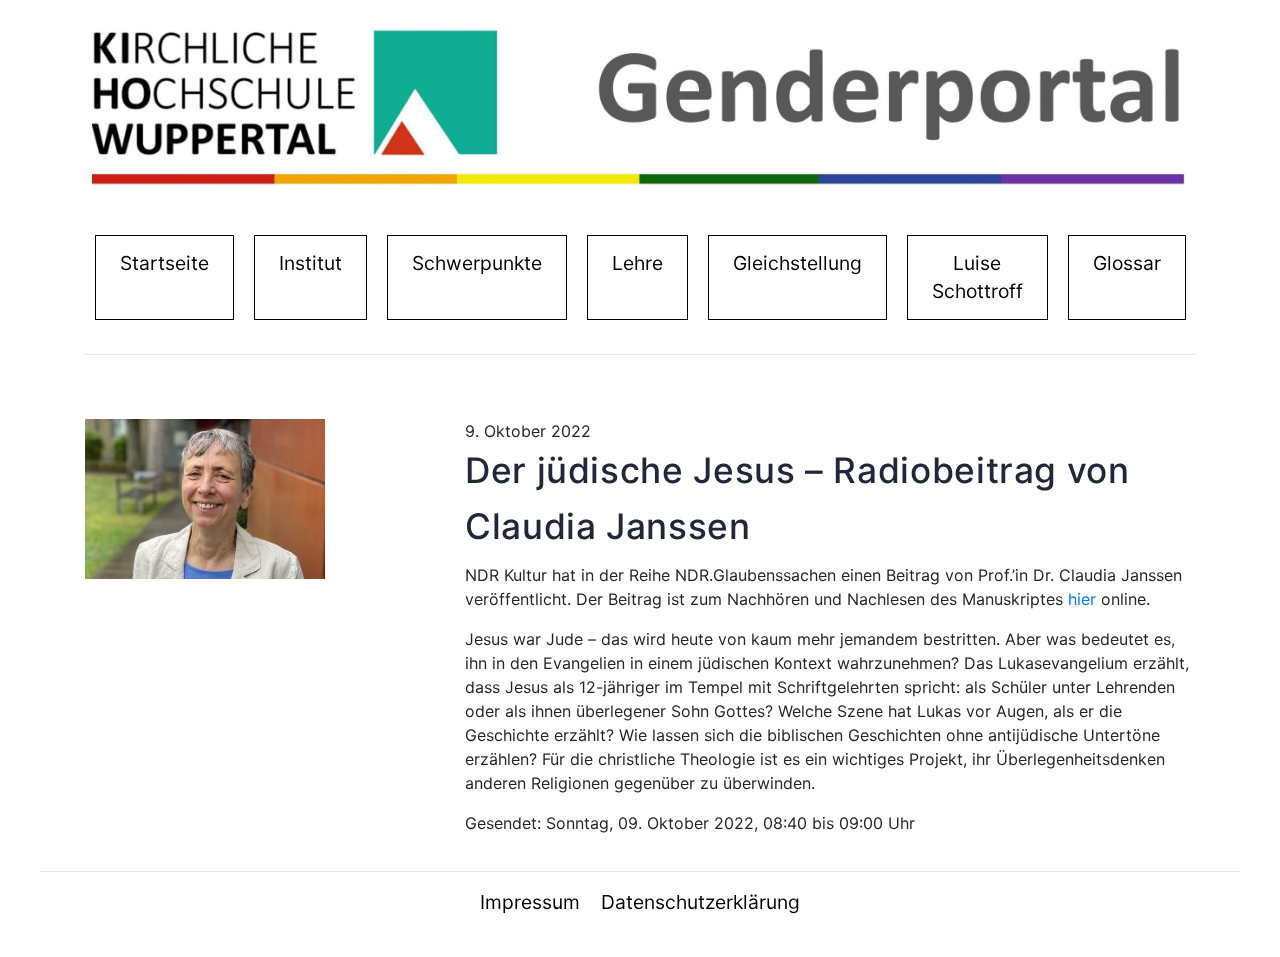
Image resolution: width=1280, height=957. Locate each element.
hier (1082, 599)
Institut (315, 262)
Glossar (1127, 263)
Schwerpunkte (477, 263)
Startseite (169, 262)
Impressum (530, 902)
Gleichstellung (797, 263)
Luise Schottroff (977, 277)
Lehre (637, 263)
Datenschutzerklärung (700, 902)
